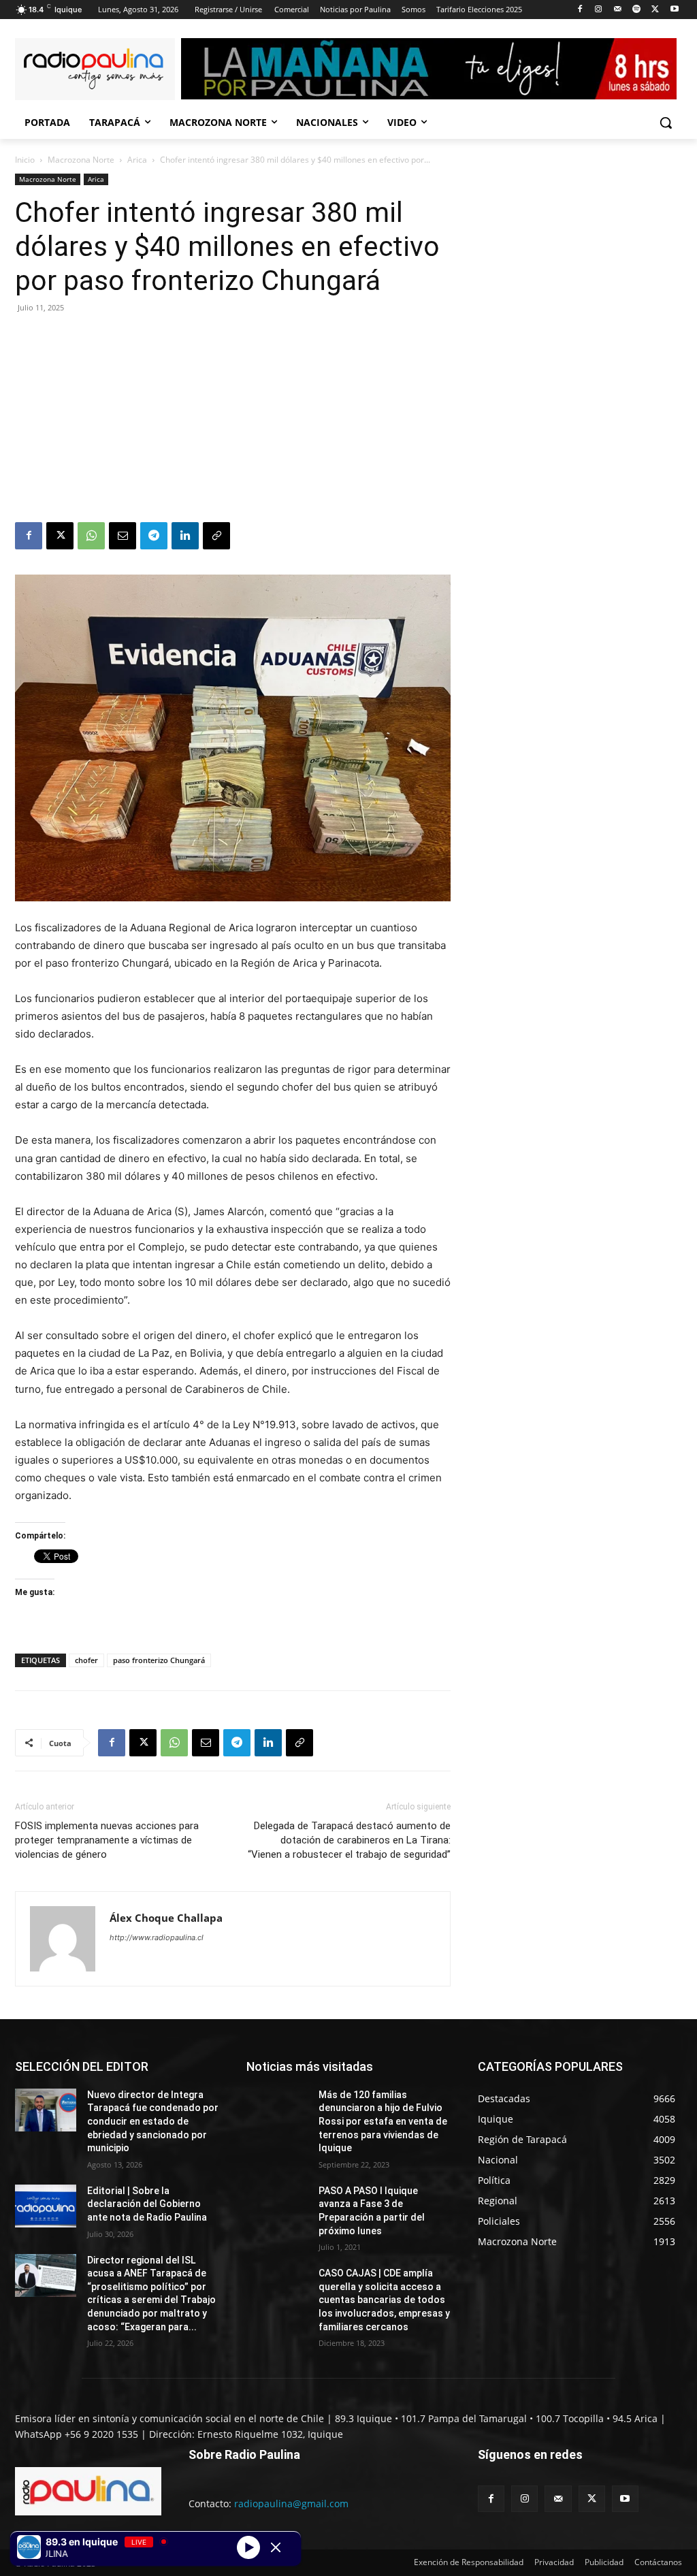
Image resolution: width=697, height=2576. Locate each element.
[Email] (123, 536)
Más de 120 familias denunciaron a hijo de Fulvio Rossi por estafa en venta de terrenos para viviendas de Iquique (383, 2121)
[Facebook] (580, 10)
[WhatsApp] (91, 536)
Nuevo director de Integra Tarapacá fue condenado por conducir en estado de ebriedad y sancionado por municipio (153, 2121)
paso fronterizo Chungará (159, 1660)
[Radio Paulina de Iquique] (95, 69)
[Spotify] (637, 10)
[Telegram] (154, 536)
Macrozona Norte (81, 160)
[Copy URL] (216, 536)
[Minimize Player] (276, 2547)
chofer (86, 1660)
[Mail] (618, 10)
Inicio (25, 160)
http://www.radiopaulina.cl (157, 1937)
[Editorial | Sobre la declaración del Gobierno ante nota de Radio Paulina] (46, 2206)
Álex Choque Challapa (166, 1918)
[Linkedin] (185, 536)
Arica (137, 160)
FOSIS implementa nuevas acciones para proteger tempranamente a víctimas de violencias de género (107, 1840)
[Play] (248, 2547)
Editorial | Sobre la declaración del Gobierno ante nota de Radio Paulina (147, 2204)
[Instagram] (599, 10)
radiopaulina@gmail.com (291, 2503)
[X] (655, 10)
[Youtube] (674, 10)
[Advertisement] (233, 420)
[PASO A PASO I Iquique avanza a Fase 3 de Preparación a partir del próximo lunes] (277, 2206)
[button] (666, 123)
